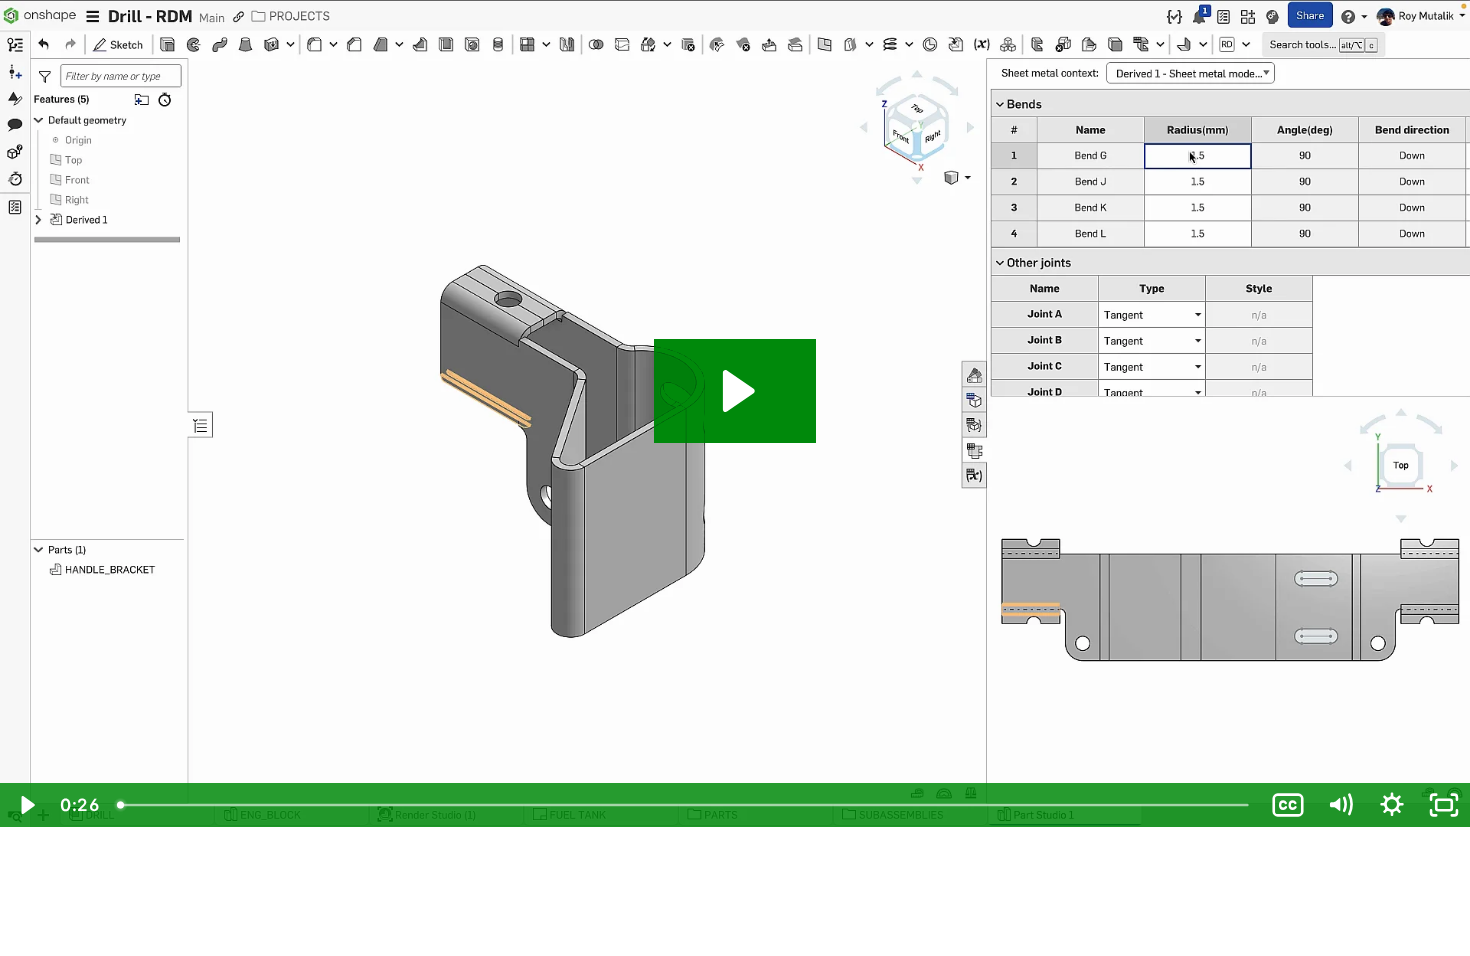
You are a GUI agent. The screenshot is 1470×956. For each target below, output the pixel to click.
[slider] (684, 805)
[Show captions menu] (1288, 805)
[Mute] (1340, 805)
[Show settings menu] (1392, 805)
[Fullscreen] (1444, 805)
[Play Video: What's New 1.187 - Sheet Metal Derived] (735, 391)
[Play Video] (26, 805)
